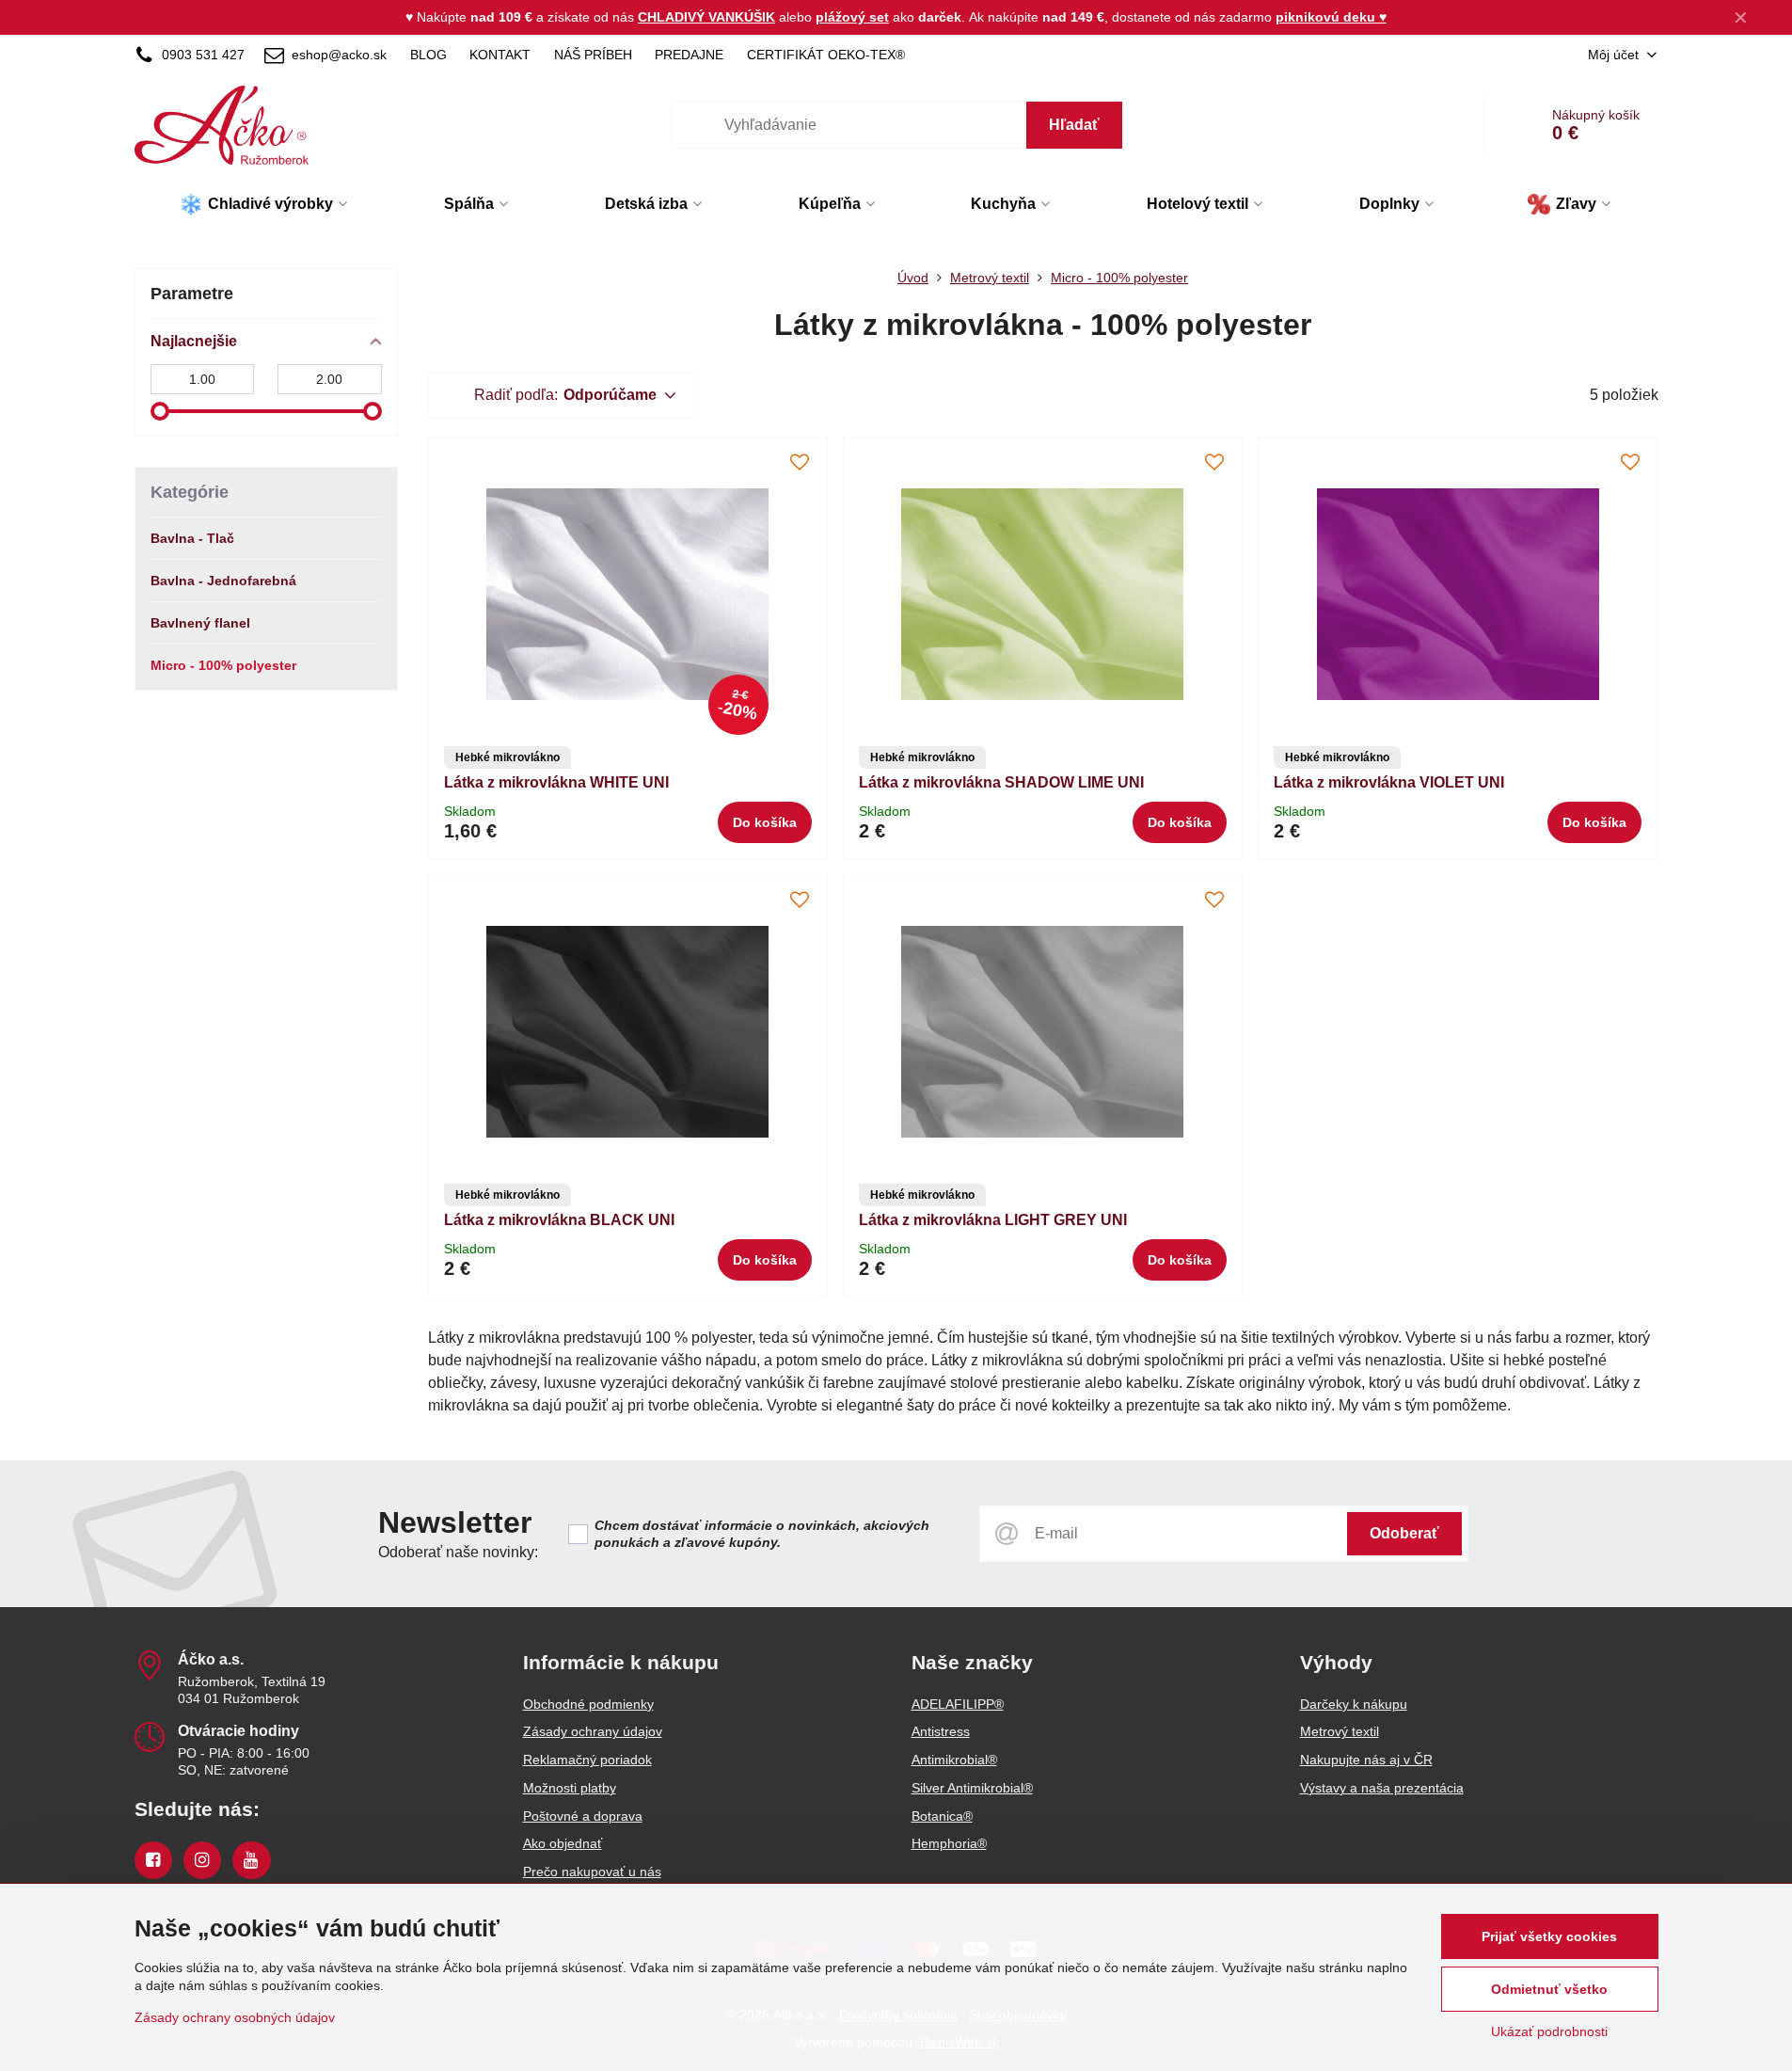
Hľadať (1074, 125)
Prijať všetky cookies (1549, 1936)
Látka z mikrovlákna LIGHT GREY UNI (993, 1220)
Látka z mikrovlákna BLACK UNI (559, 1220)
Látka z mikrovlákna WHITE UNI (556, 782)
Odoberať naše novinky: (458, 1552)
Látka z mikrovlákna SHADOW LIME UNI (1001, 782)
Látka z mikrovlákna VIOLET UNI (1389, 782)
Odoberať (1404, 1533)
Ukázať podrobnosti (1549, 2031)
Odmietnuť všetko (1549, 1989)
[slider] (160, 411)
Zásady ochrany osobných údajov (235, 2017)
